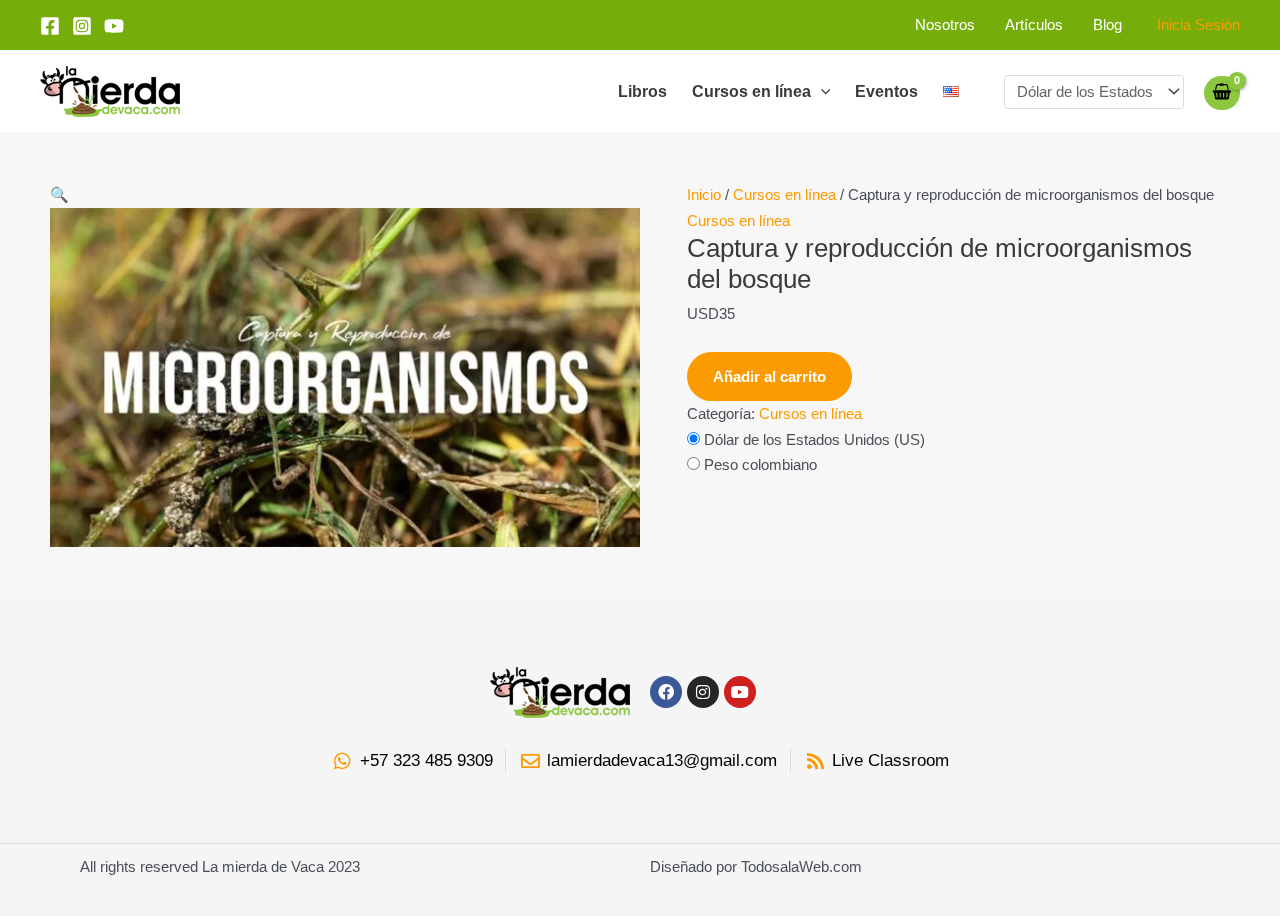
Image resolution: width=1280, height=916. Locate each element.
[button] (345, 195)
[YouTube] (114, 26)
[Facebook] (50, 26)
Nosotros (945, 24)
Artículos (1034, 24)
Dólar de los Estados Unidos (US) (814, 439)
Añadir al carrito (769, 376)
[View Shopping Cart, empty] (1222, 92)
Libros (642, 91)
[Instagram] (82, 26)
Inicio (704, 194)
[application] (821, 92)
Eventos (886, 91)
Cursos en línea (751, 91)
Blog (1107, 24)
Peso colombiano (760, 464)
